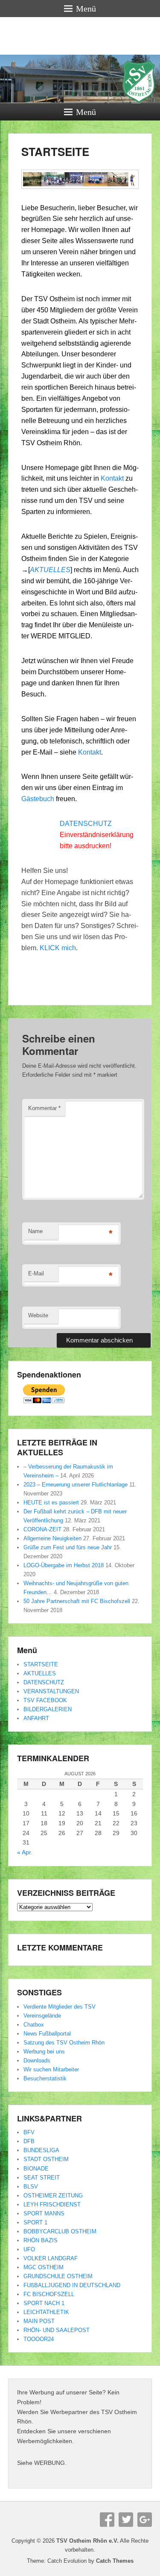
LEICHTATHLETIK (46, 2312)
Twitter (126, 2520)
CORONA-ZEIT (42, 1529)
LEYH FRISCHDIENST (52, 2204)
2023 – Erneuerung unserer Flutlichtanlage (76, 1485)
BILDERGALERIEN (48, 1709)
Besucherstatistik (45, 2078)
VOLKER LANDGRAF (51, 2258)
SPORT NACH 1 (44, 2303)
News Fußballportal (47, 2034)
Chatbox (34, 2025)
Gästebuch (39, 799)
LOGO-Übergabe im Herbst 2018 (64, 1565)
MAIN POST (39, 2321)
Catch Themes (115, 2561)
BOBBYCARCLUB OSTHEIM (60, 2231)
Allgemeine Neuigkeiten (52, 1538)
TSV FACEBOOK (45, 1700)
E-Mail (36, 1273)
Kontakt (112, 478)
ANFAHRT (36, 1718)
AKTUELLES (40, 1673)
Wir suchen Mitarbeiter (51, 2069)
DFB (29, 2141)
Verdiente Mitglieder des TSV (60, 2007)
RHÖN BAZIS (41, 2240)
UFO (29, 2249)
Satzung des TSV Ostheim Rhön (64, 2043)
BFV (29, 2132)
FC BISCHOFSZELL (49, 2294)
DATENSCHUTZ (86, 824)
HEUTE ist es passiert (51, 1502)
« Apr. (25, 1852)
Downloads (37, 2061)
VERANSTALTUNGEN (51, 1691)
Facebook (107, 2520)
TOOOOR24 (39, 2339)
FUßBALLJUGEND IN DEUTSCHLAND (72, 2285)
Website (38, 1315)
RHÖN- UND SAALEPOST (57, 2330)
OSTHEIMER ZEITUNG (53, 2196)
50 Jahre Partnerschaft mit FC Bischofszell (77, 1601)
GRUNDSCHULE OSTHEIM (58, 2276)
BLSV (31, 2187)
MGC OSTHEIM (44, 2267)
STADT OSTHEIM (46, 2159)
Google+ (145, 2520)
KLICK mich (58, 948)
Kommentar (44, 1108)
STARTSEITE (55, 151)
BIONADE (36, 2169)
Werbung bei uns (44, 2052)
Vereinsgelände (42, 2016)
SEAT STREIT (42, 2178)
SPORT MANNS (44, 2213)
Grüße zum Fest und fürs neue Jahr (68, 1547)
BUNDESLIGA (41, 2150)
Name (35, 1231)
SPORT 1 (35, 2222)
